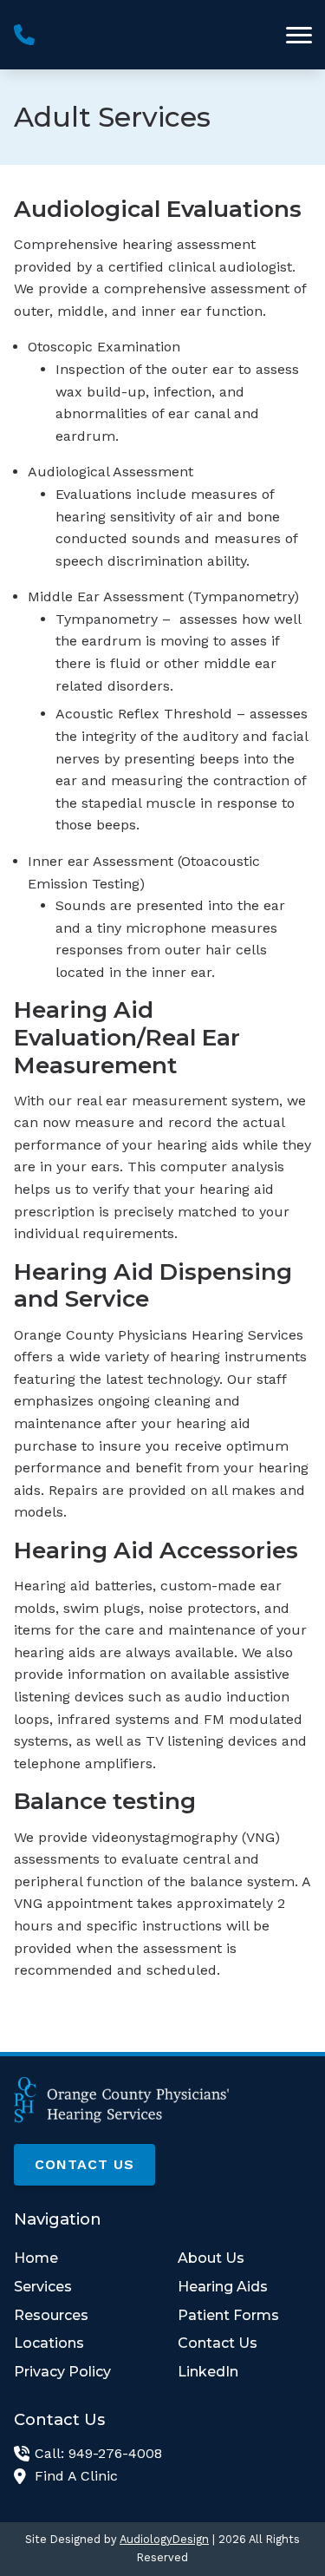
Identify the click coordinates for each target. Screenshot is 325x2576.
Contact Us (84, 2164)
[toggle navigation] (299, 35)
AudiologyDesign (164, 2539)
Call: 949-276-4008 (98, 2453)
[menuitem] (81, 2258)
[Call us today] (24, 35)
